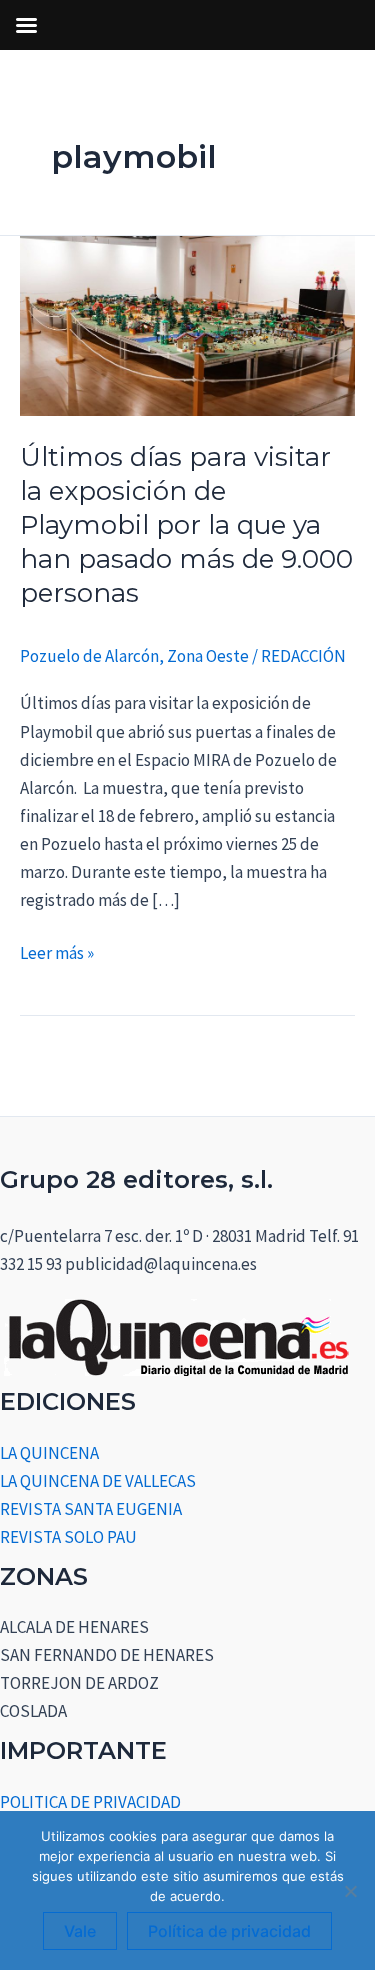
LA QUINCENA (49, 1453)
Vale (80, 1931)
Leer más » (57, 951)
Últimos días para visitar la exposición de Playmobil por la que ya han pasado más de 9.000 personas (186, 524)
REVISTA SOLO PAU (68, 1537)
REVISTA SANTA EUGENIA (91, 1509)
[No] (350, 1891)
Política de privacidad (229, 1931)
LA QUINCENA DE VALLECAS (98, 1481)
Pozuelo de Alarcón (89, 656)
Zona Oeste (208, 656)
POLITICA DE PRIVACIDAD (90, 1802)
